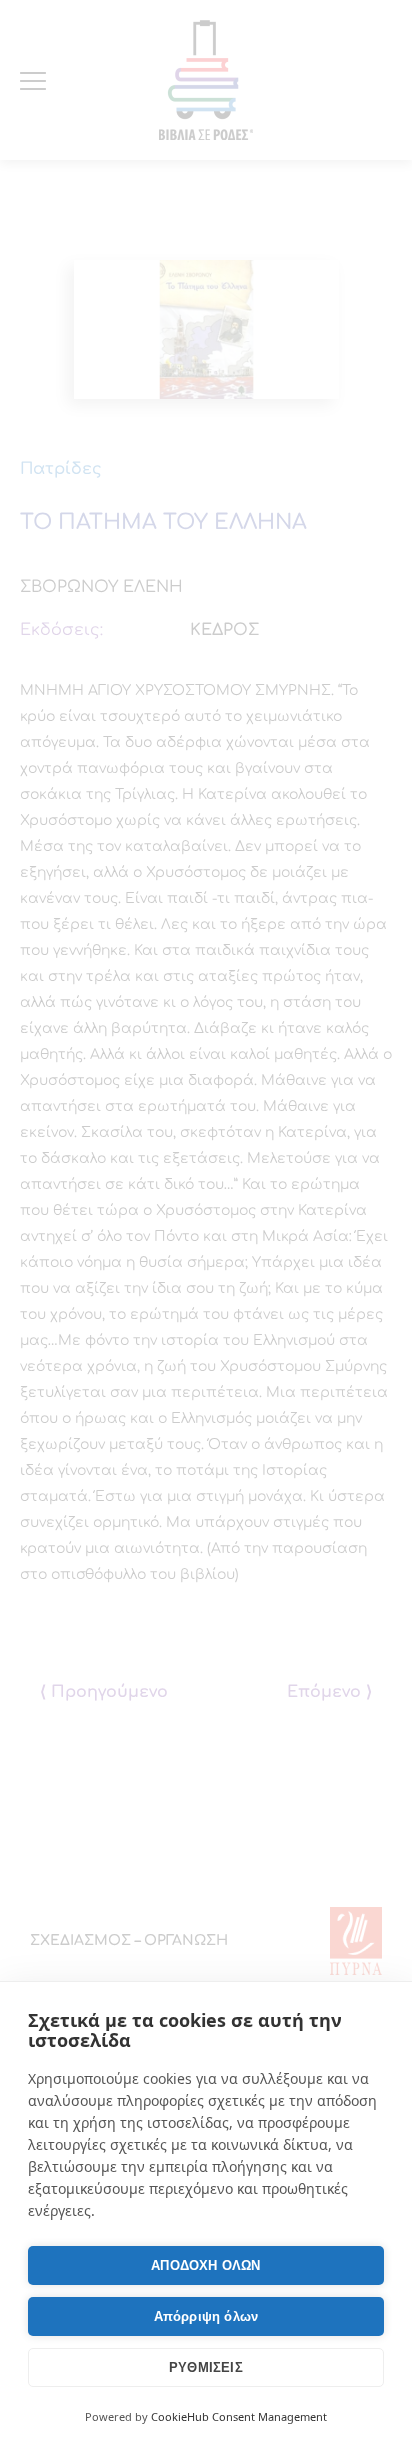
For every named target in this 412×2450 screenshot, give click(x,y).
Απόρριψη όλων (206, 2316)
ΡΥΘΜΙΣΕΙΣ (206, 2367)
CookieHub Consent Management (239, 2416)
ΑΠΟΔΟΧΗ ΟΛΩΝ (205, 2265)
